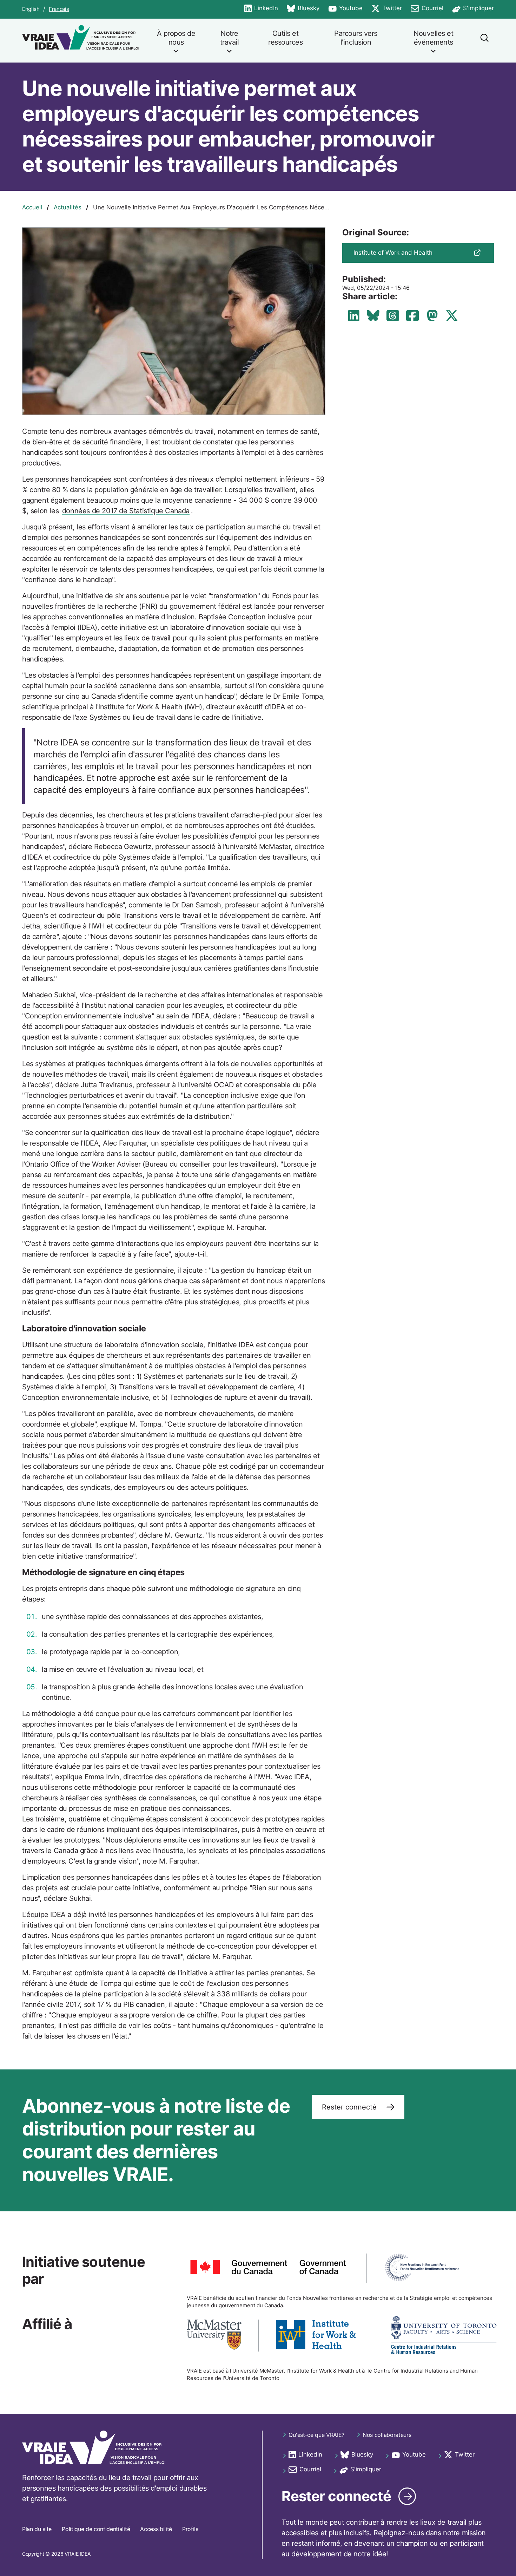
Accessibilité (156, 2529)
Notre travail (230, 38)
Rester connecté (350, 2107)
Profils (190, 2529)
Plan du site (37, 2529)
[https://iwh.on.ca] (316, 2336)
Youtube (345, 9)
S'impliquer (473, 9)
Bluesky (303, 9)
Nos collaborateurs (387, 2435)
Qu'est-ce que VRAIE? (316, 2435)
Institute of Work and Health (393, 253)
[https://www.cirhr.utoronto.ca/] (444, 2336)
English (31, 9)
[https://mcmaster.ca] (214, 2336)
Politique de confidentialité (96, 2529)
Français (59, 9)
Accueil (32, 207)
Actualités (68, 207)
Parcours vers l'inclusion (356, 38)
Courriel (427, 9)
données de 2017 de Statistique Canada (126, 511)
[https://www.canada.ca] (268, 2268)
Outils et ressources (285, 38)
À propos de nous (176, 38)
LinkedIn (261, 9)
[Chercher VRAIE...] (484, 41)
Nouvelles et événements (433, 38)
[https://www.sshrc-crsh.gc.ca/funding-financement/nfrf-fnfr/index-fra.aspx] (422, 2268)
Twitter (387, 9)
